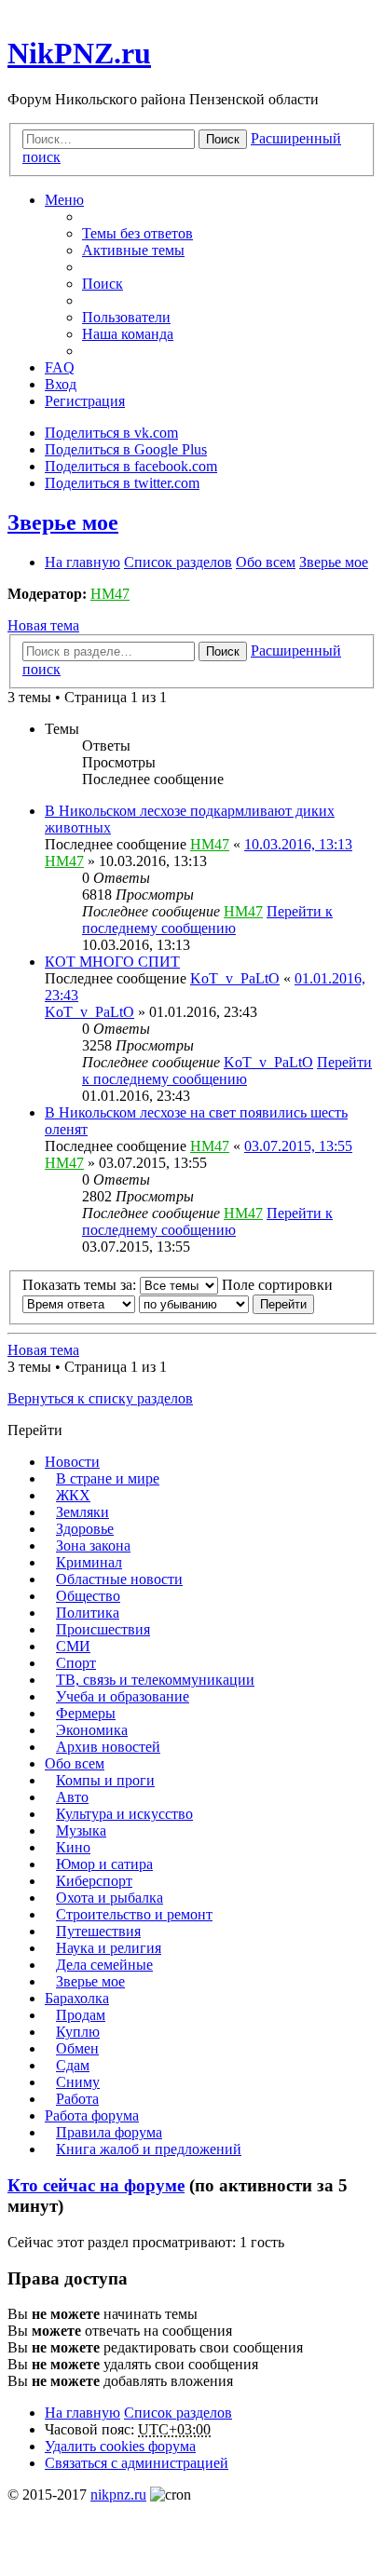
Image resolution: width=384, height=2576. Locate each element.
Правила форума (109, 2132)
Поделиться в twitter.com (122, 483)
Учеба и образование (123, 1696)
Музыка (81, 1830)
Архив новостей (108, 1747)
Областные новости (119, 1579)
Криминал (89, 1562)
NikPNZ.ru (79, 53)
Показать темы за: (81, 1285)
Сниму (78, 2082)
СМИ (73, 1646)
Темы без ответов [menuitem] (137, 233)
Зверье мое (63, 522)
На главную (82, 2413)
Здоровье (85, 1529)
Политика (88, 1613)
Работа (77, 2099)
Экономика (92, 1730)
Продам (81, 2015)
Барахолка (77, 1998)
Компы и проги (105, 1780)
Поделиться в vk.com (111, 433)
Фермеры (86, 1713)
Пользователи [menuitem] (126, 317)
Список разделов (178, 2413)
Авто (72, 1797)
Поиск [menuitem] (103, 284)
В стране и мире (108, 1478)
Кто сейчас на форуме (96, 2185)
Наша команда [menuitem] (128, 334)
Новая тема (43, 625)
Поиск (223, 139)
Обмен (77, 2048)
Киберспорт (94, 1881)
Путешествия (98, 1931)
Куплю (78, 2032)
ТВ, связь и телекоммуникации (155, 1680)
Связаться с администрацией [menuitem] (137, 2463)
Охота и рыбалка (110, 1898)
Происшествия (103, 1629)
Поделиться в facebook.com (131, 466)
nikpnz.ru (118, 2495)
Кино (73, 1847)
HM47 (110, 594)
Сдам (73, 2065)
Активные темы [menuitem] (133, 250)
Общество (88, 1596)
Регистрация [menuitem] (85, 401)
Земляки (82, 1512)
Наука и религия (109, 1948)
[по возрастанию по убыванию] (194, 1303)
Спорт (76, 1663)
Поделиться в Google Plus (126, 449)
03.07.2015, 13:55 (298, 1146)
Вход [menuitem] (61, 384)
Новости (72, 1462)
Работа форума (92, 2115)
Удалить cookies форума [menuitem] (120, 2446)
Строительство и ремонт (134, 1914)
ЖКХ (73, 1495)
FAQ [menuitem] (60, 367)
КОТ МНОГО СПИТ (112, 962)
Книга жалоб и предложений (149, 2149)
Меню (64, 200)
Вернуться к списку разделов (100, 1398)
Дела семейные (104, 1965)
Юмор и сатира (104, 1864)
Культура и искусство (124, 1814)
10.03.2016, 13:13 (298, 844)
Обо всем (75, 1763)
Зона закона (93, 1546)
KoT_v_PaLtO (235, 978)
